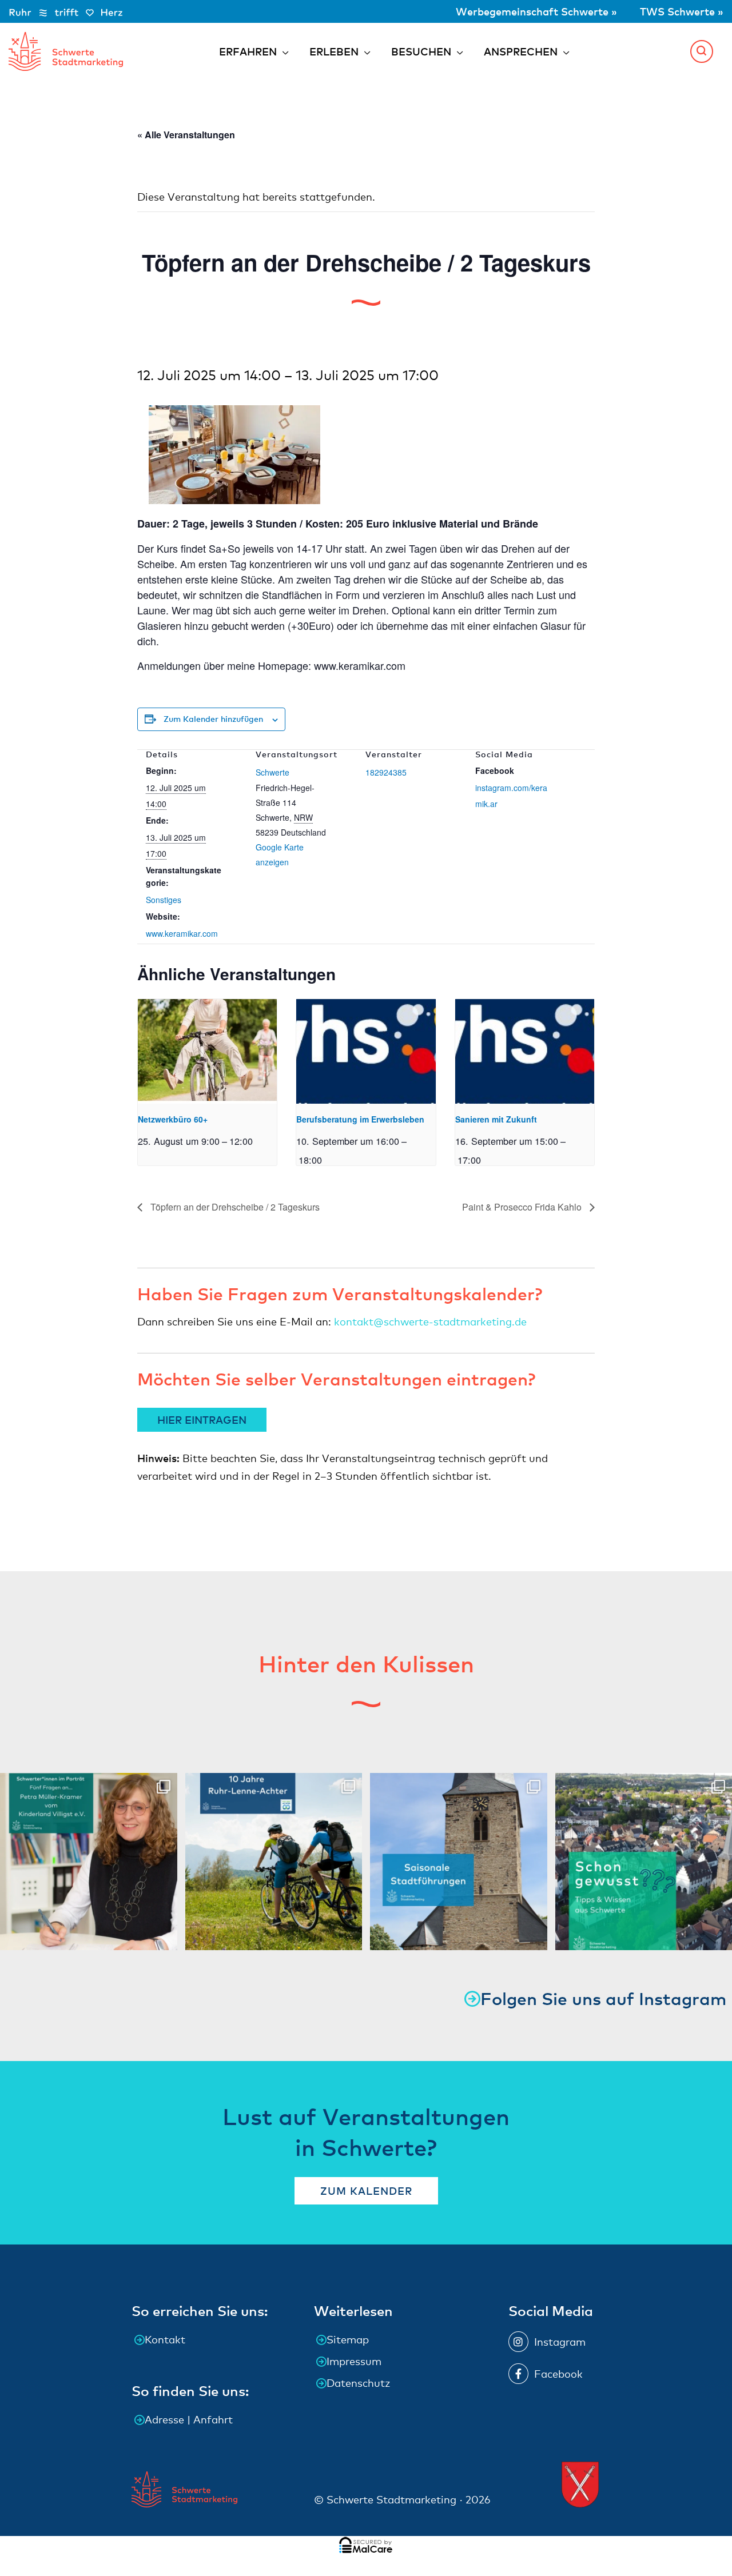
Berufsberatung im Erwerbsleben (360, 1119)
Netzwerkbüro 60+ (173, 1119)
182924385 (386, 772)
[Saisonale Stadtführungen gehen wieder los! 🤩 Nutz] (459, 1862)
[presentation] (207, 1051)
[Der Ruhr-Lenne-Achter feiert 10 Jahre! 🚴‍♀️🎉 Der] (274, 1862)
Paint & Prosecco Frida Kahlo (523, 1207)
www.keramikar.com (182, 933)
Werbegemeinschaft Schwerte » (538, 11)
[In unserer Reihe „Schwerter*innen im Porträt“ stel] (89, 1862)
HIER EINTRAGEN (202, 1419)
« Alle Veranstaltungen (186, 135)
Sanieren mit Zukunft (496, 1119)
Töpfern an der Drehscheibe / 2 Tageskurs (234, 1207)
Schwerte (272, 772)
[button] (702, 51)
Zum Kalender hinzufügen (213, 719)
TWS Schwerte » (682, 11)
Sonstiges (164, 900)
